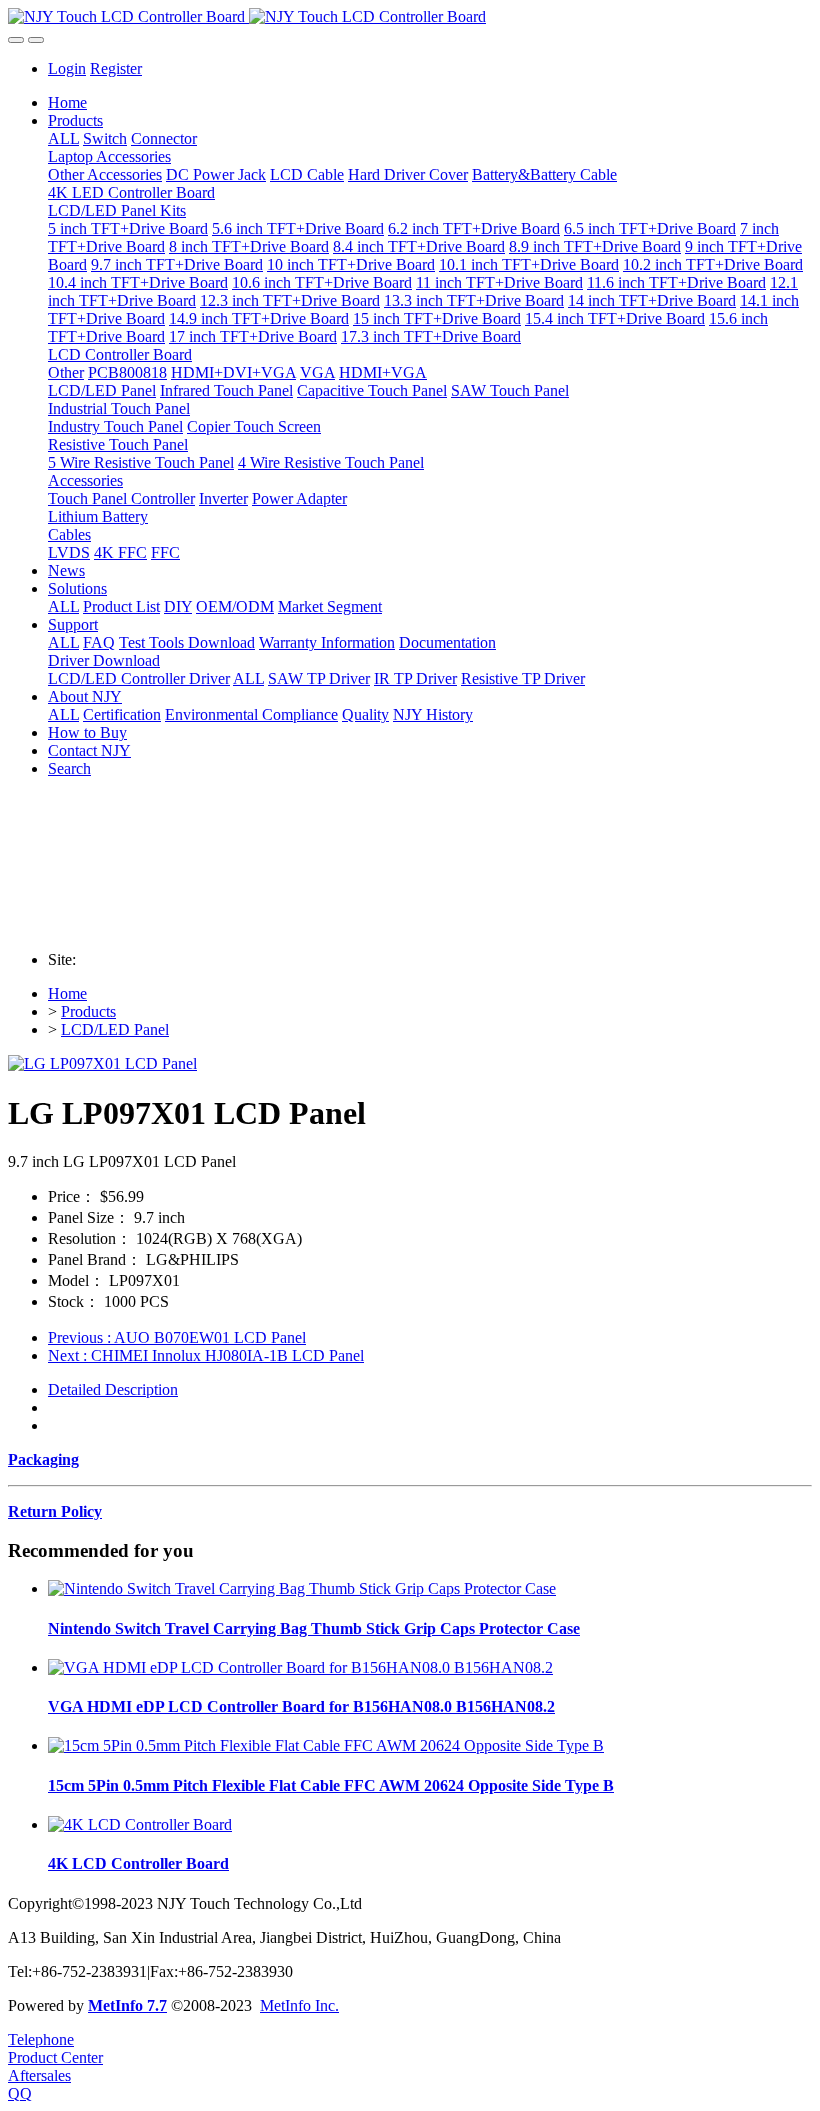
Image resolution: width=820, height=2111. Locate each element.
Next (206, 1355)
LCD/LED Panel (115, 1029)
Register (116, 68)
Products (88, 1011)
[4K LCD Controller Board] (140, 1824)
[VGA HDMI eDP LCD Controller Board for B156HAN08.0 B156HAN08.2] (300, 1667)
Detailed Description (113, 1389)
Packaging (43, 1459)
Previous (177, 1337)
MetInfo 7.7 (127, 2005)
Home (67, 102)
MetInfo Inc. (299, 2005)
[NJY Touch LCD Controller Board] (410, 17)
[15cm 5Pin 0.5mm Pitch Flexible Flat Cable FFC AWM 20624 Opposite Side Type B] (326, 1745)
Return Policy (55, 1511)
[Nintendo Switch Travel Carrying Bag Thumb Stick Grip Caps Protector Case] (302, 1588)
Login (67, 68)
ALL (63, 138)
